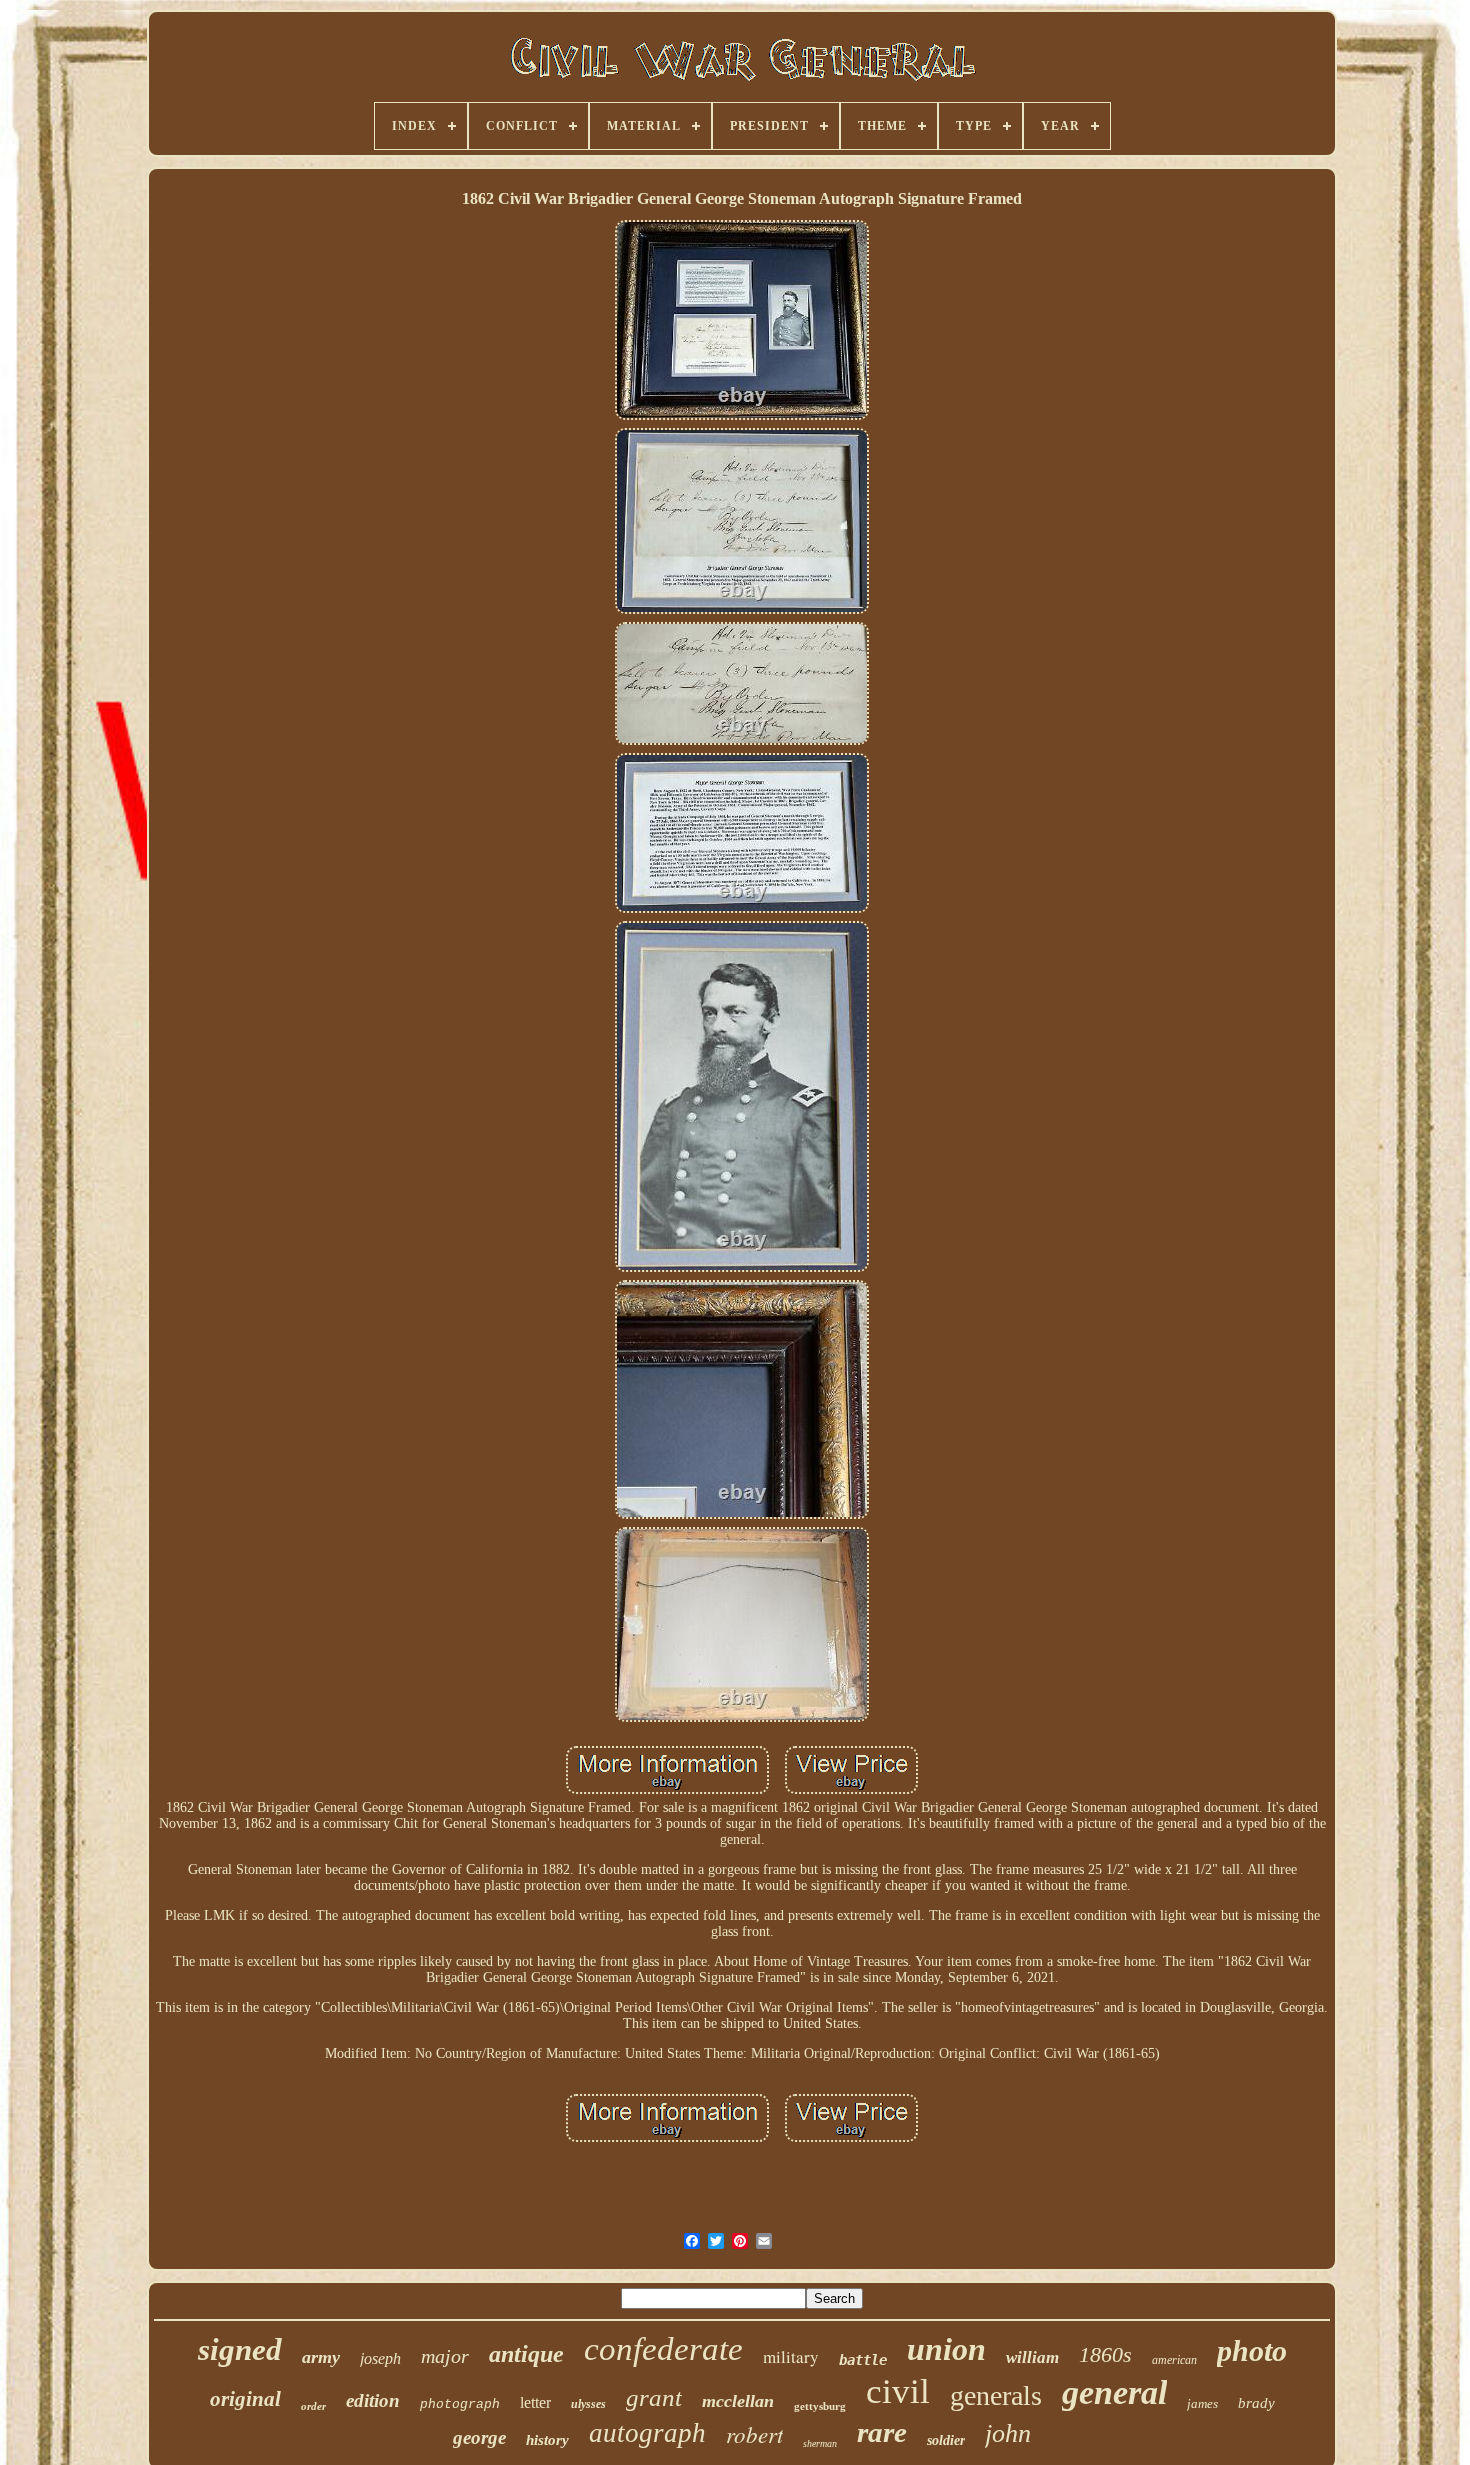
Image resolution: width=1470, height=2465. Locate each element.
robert (754, 2433)
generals (996, 2395)
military (791, 2356)
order (313, 2406)
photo (1252, 2350)
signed (240, 2349)
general (1114, 2392)
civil (898, 2391)
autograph (647, 2433)
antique (526, 2354)
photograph (460, 2404)
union (946, 2349)
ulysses (588, 2404)
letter (535, 2402)
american (1174, 2360)
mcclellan (738, 2401)
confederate (663, 2349)
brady (1256, 2403)
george (479, 2437)
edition (373, 2400)
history (547, 2440)
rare (882, 2432)
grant (654, 2397)
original (245, 2399)
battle (863, 2360)
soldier (946, 2440)
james (1202, 2403)
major (445, 2356)
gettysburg (820, 2406)
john (1008, 2433)
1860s (1105, 2354)
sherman (820, 2443)
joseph (380, 2358)
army (321, 2357)
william (1032, 2357)
